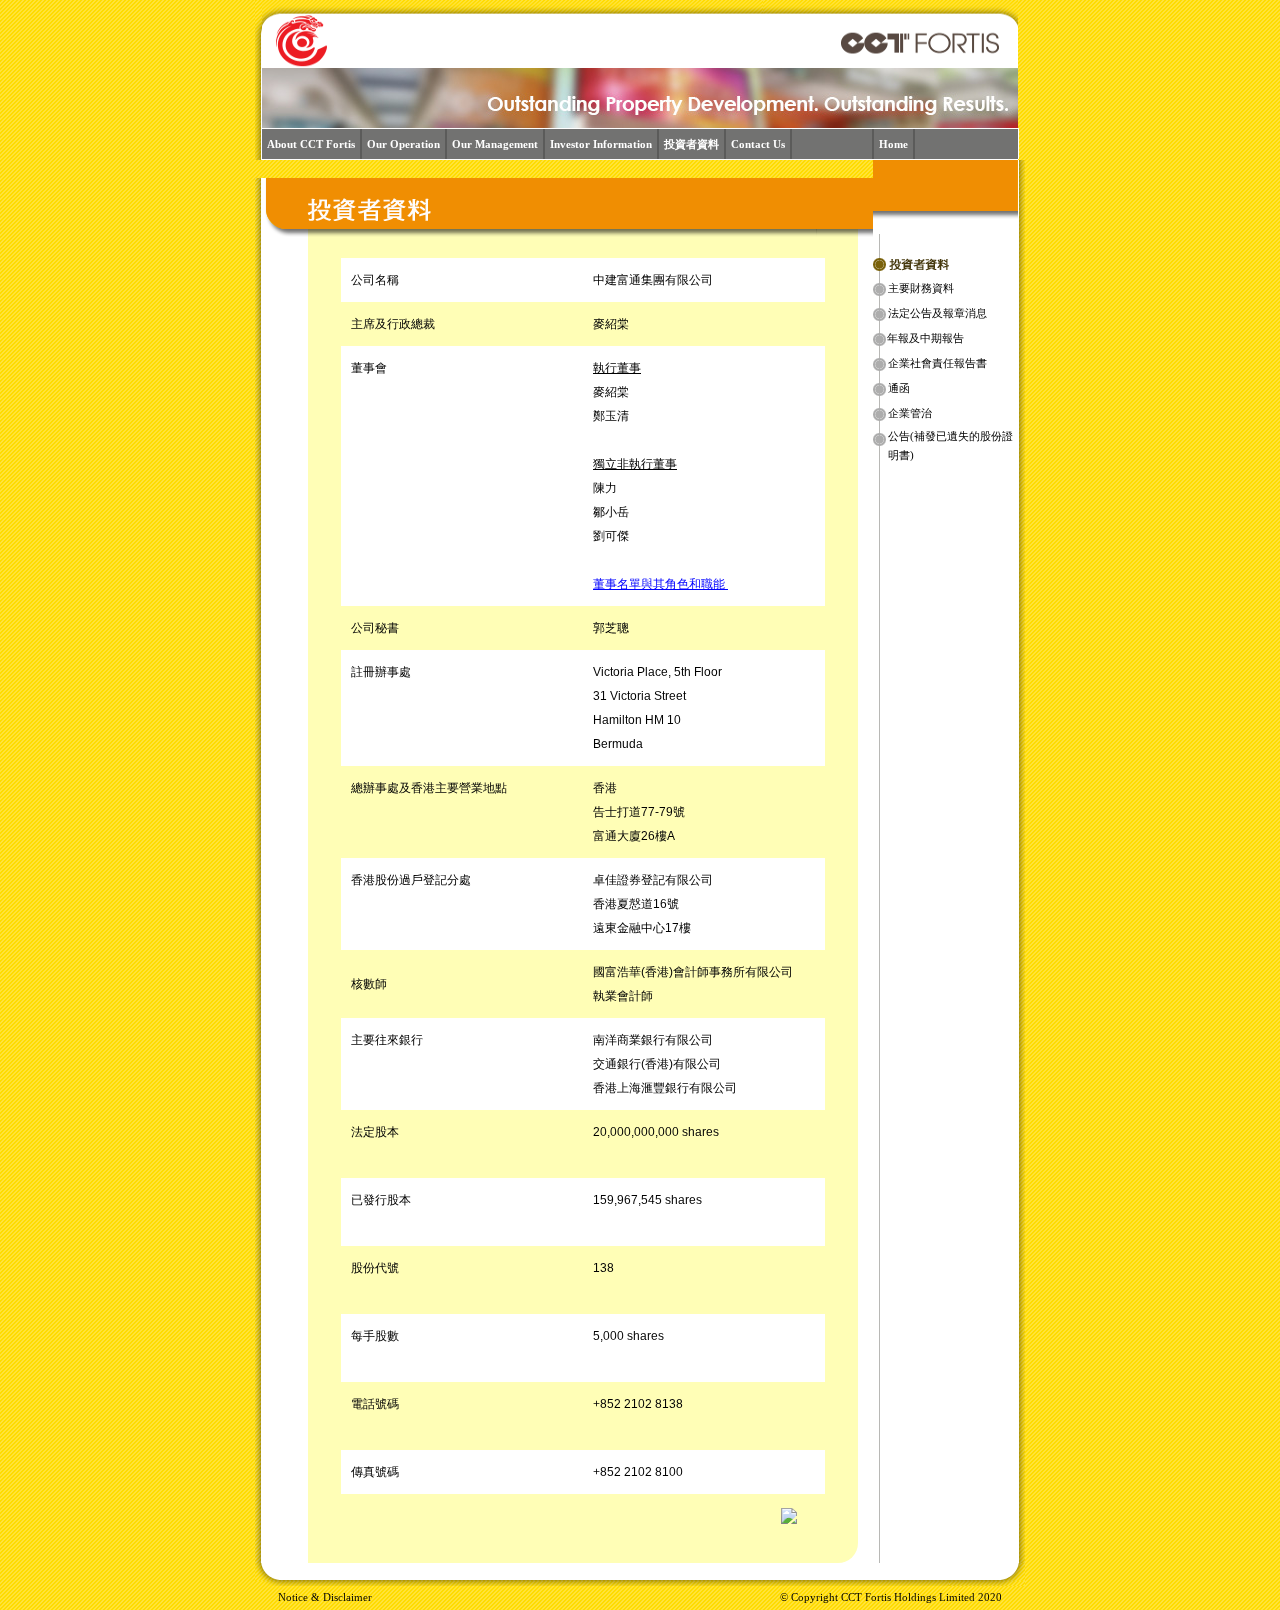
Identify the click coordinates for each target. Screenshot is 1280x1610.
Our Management (495, 144)
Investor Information (601, 144)
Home (893, 144)
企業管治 (910, 413)
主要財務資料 (921, 288)
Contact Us (758, 144)
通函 (899, 388)
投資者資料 (691, 144)
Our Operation (403, 144)
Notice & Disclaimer (325, 1597)
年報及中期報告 (925, 338)
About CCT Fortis (311, 144)
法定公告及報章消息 (937, 313)
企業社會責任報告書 (937, 363)
